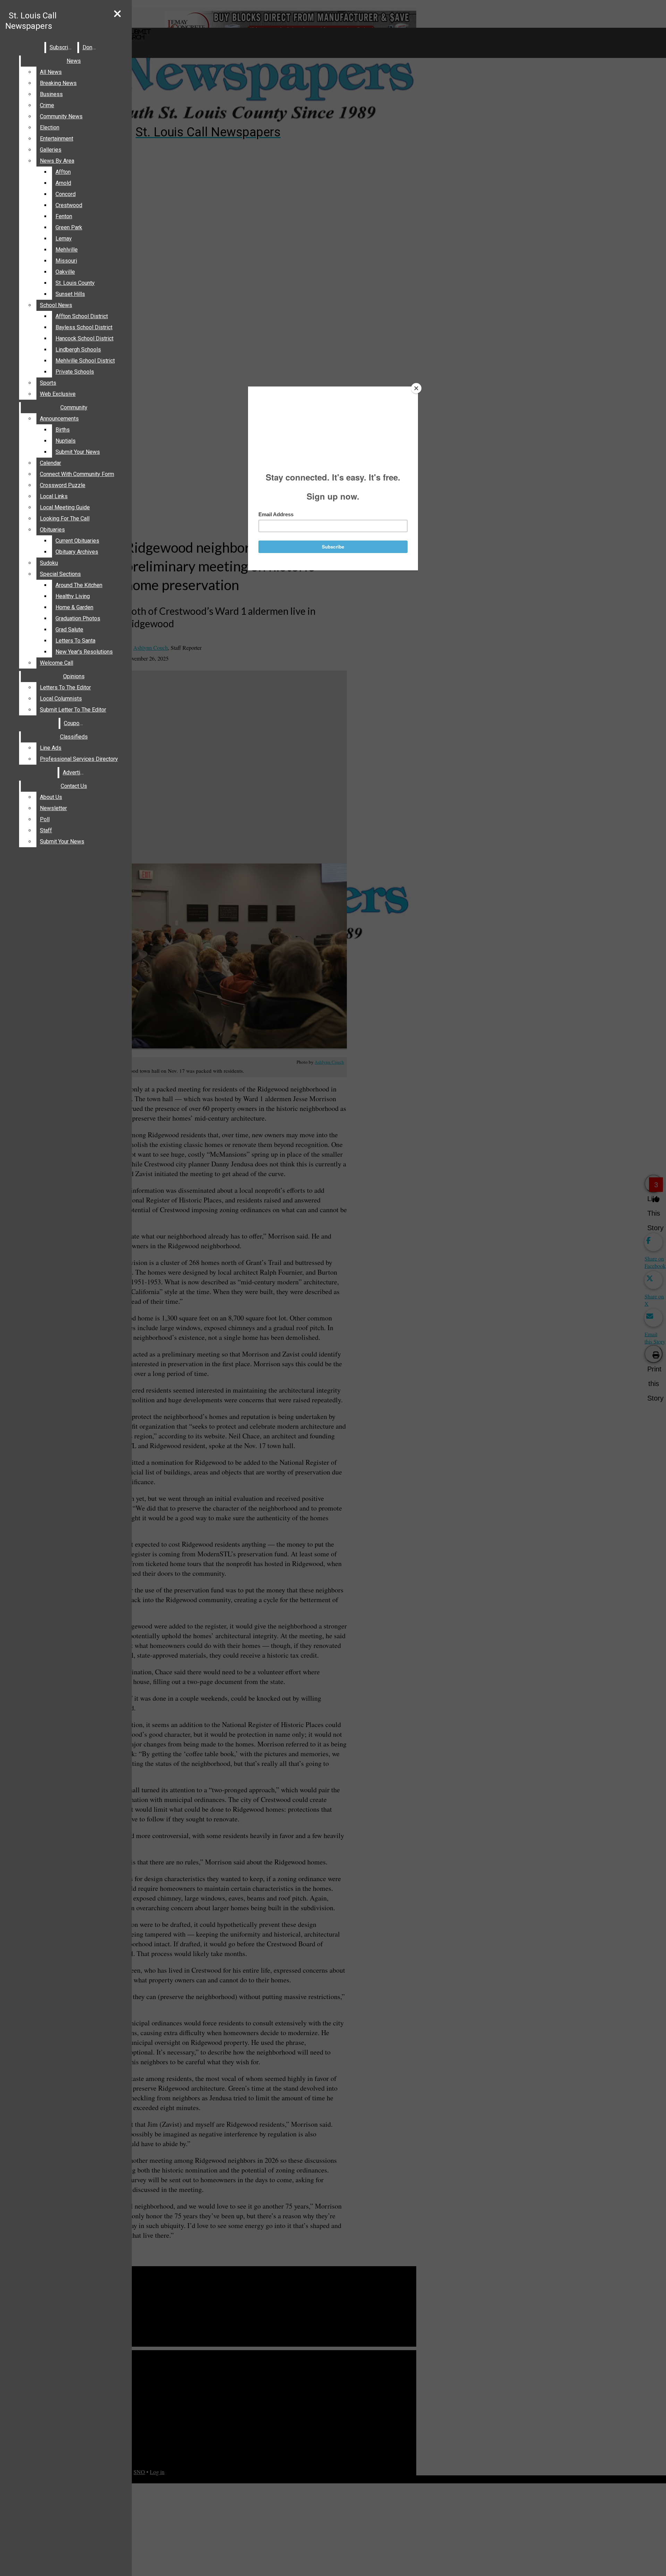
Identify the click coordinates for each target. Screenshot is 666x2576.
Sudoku (49, 563)
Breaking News (58, 83)
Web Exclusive (58, 394)
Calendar (50, 463)
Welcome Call (57, 663)
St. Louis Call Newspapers (31, 21)
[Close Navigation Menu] (117, 14)
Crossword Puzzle (63, 485)
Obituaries (52, 530)
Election (50, 127)
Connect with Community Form (77, 474)
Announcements (59, 419)
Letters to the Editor (65, 687)
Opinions (74, 676)
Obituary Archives (77, 552)
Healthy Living (73, 596)
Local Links (54, 496)
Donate (91, 47)
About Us (51, 797)
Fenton (64, 216)
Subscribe (62, 47)
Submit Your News (78, 452)
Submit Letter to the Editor (73, 710)
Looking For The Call (65, 518)
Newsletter (53, 808)
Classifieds (74, 737)
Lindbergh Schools (78, 350)
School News (56, 305)
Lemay (64, 239)
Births (63, 430)
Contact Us (74, 786)
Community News (61, 116)
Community (74, 407)
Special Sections (60, 574)
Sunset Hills (70, 294)
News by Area (57, 161)
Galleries (51, 150)
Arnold (63, 183)
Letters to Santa (75, 641)
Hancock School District (84, 338)
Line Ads (51, 748)
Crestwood (69, 205)
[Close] (416, 388)
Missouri (66, 261)
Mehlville (67, 250)
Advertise (75, 772)
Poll (45, 819)
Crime (47, 105)
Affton (63, 172)
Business (51, 94)
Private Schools (75, 372)
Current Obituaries (77, 541)
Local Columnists (61, 699)
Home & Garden (74, 607)
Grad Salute (69, 630)
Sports (48, 383)
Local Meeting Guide (65, 507)
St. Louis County (75, 283)
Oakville (65, 272)
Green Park (69, 227)
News (74, 61)
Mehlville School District (85, 361)
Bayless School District (84, 327)
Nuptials (66, 441)
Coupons (75, 723)
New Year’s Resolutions (84, 652)
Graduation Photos (78, 618)
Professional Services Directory (79, 759)
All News (51, 72)
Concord (66, 194)
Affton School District (82, 316)
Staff (46, 830)
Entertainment (57, 139)
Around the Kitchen (79, 585)
